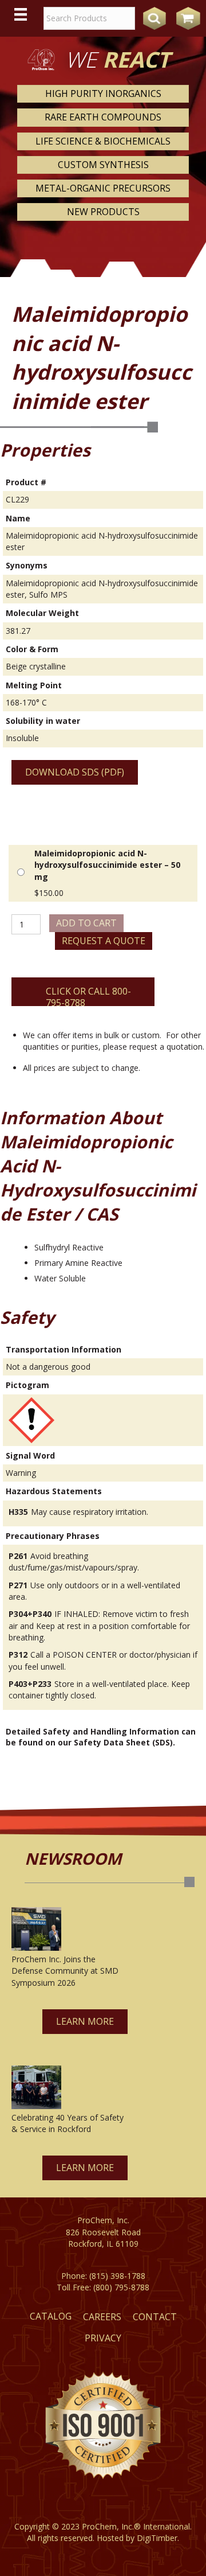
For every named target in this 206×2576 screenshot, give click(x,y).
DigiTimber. (158, 2538)
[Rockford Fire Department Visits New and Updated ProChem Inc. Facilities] (36, 2087)
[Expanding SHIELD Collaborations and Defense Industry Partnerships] (36, 1929)
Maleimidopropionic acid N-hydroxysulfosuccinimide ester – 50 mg (107, 865)
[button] (85, 2022)
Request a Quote (104, 941)
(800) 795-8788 (121, 2287)
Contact (155, 2317)
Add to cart (86, 923)
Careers (102, 2317)
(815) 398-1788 (117, 2276)
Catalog (51, 2316)
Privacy (103, 2338)
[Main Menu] (21, 14)
